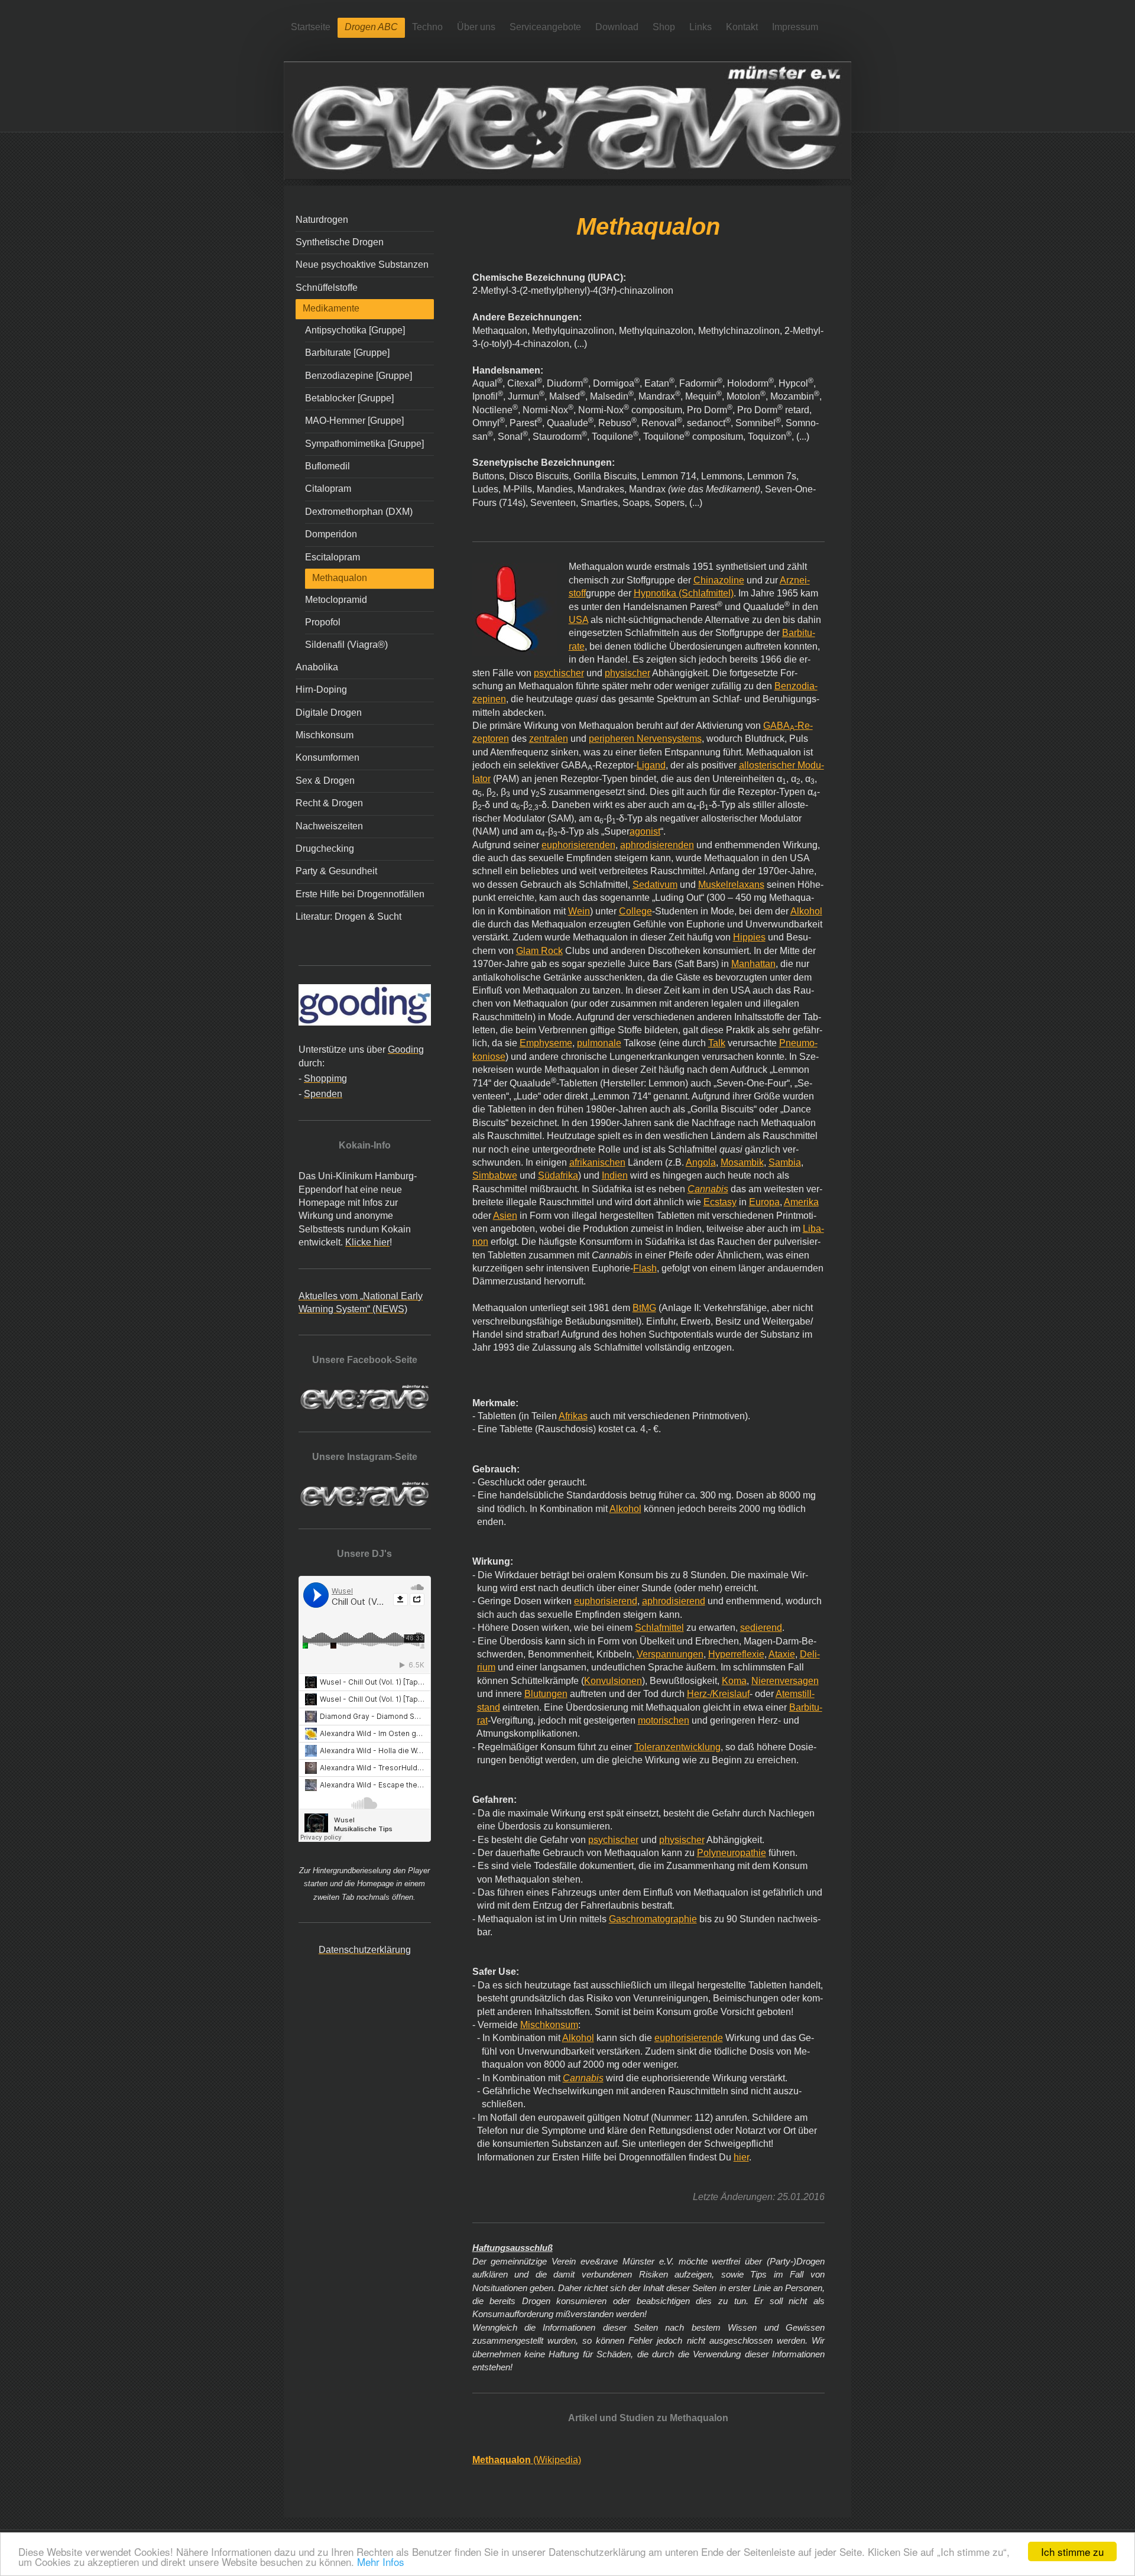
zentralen (549, 739)
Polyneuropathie (732, 1853)
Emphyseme (546, 1043)
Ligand (651, 765)
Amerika (801, 1202)
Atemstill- (795, 1694)
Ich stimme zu (1072, 2551)
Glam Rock (539, 951)
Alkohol (806, 911)
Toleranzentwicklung (677, 1747)
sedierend (761, 1628)
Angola (701, 1162)
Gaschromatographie (653, 1919)
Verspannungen (670, 1654)
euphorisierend (606, 1601)
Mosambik (742, 1162)
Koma (734, 1681)
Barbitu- (806, 1707)
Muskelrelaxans (731, 885)
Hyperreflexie (736, 1654)
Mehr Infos (381, 2562)
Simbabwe (495, 1175)
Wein (579, 911)
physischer (628, 673)
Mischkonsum (549, 2025)
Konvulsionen (613, 1681)
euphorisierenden (578, 845)
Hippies (749, 937)
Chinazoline (719, 580)
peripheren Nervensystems (645, 739)
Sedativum (655, 885)
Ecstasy (720, 1202)
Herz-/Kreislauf (718, 1694)
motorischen (664, 1720)
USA (578, 620)
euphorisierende (689, 2038)
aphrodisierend (674, 1601)
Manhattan (753, 964)
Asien (505, 1216)
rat (482, 1720)
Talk (717, 1043)
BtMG (644, 1308)
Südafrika (558, 1175)
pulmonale (599, 1043)
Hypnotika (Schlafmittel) (684, 593)
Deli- (810, 1654)
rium (486, 1667)
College (635, 911)
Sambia (785, 1162)
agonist (645, 831)
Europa (764, 1202)
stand (489, 1707)
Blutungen (546, 1694)
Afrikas (573, 1416)
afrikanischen (597, 1162)
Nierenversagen (785, 1681)
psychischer (559, 673)
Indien (615, 1175)
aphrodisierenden (657, 845)
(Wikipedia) (527, 2460)
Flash (645, 1268)
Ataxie (782, 1654)
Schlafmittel (659, 1628)
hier (741, 2157)
